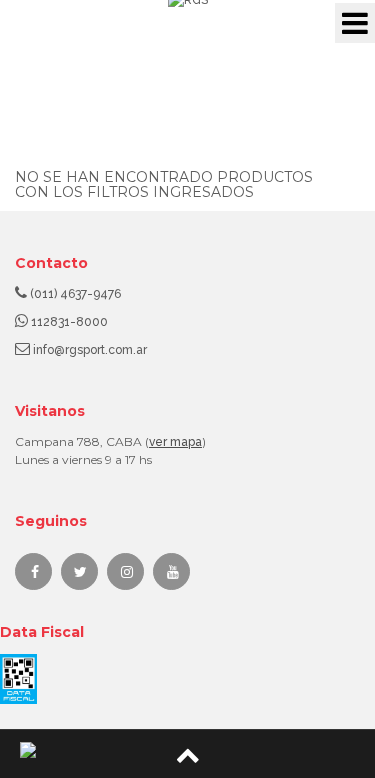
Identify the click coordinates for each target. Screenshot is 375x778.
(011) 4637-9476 (75, 294)
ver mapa (175, 442)
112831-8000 (69, 322)
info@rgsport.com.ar (90, 350)
